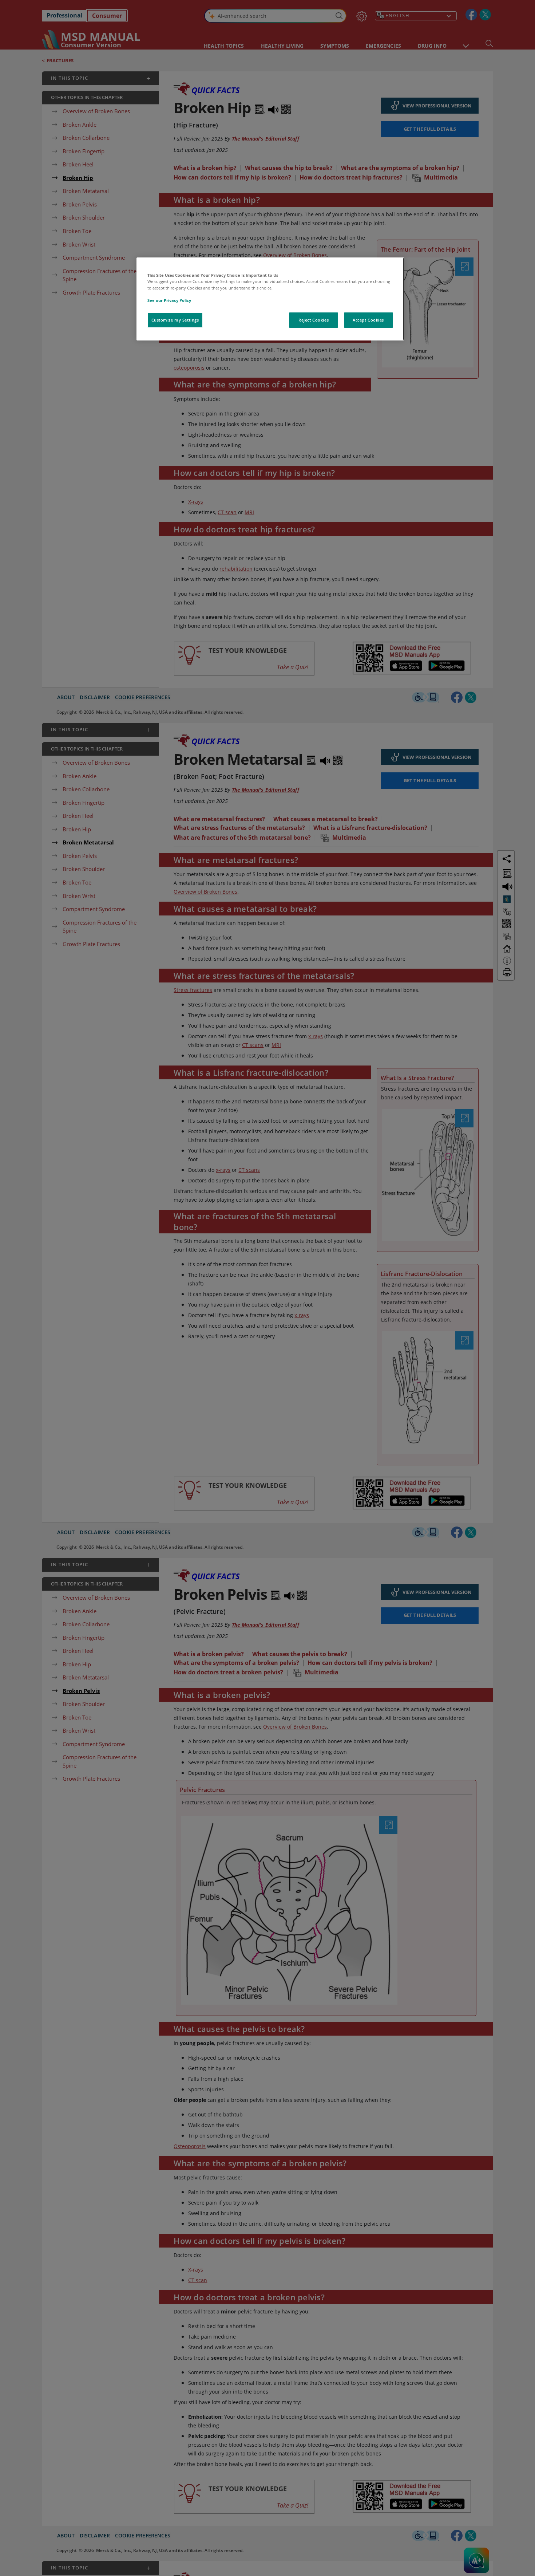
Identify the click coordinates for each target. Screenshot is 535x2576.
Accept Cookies (368, 320)
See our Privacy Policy (169, 300)
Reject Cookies (314, 320)
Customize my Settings (175, 320)
